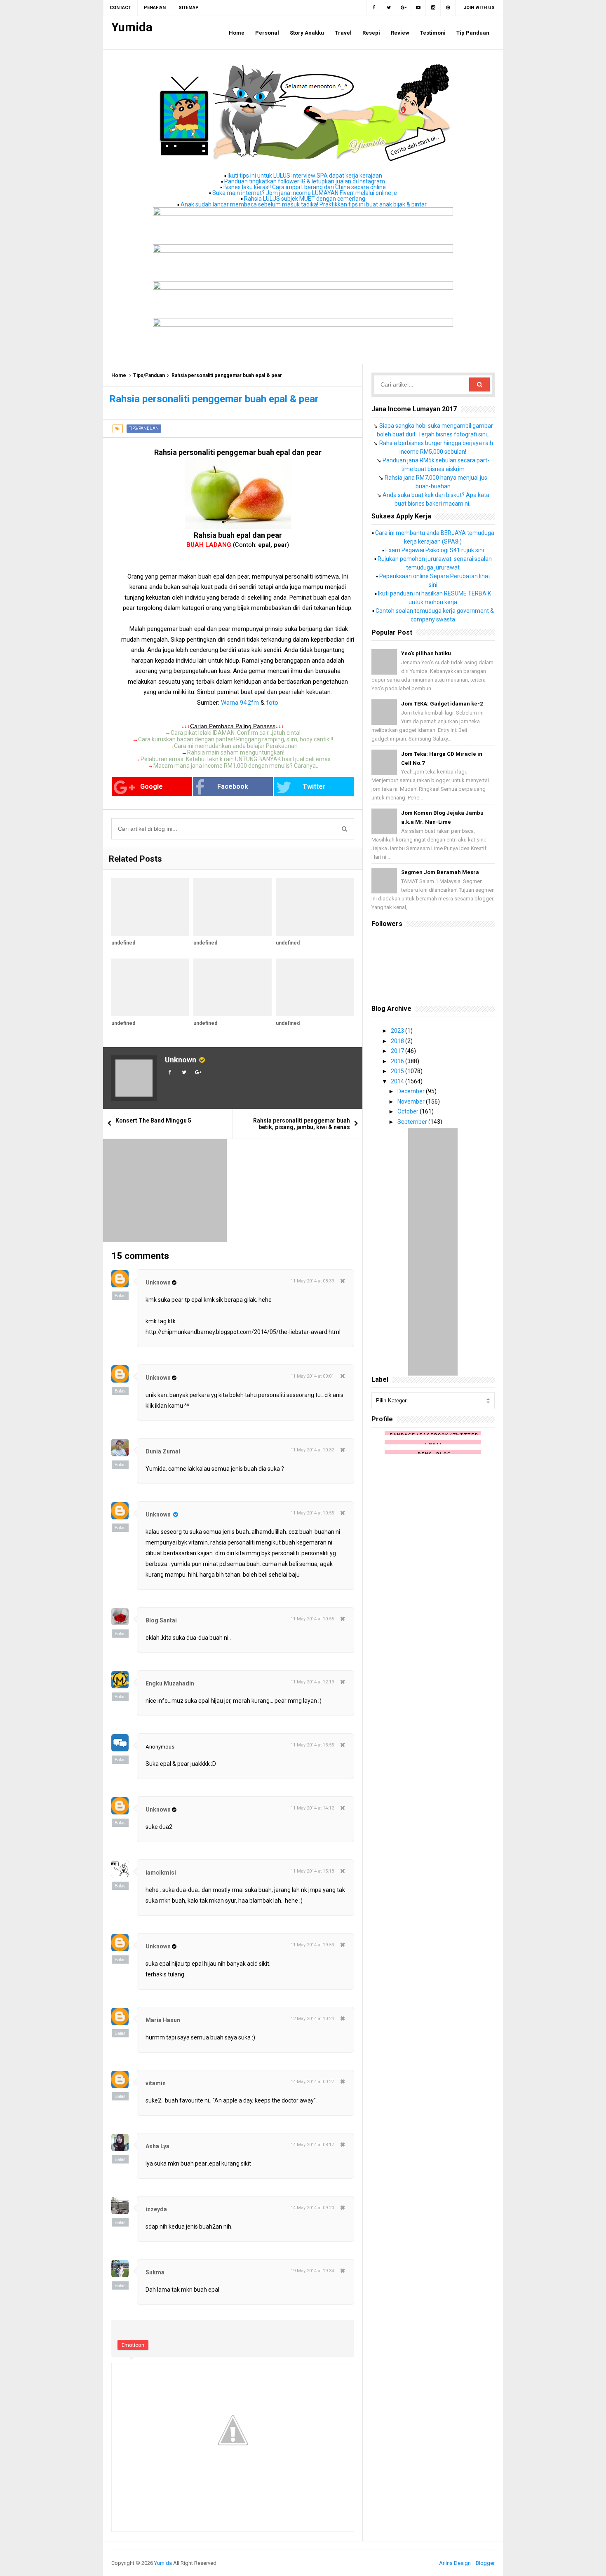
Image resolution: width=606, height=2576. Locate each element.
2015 (398, 1071)
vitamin (156, 2083)
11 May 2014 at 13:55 (312, 1745)
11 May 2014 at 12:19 (312, 1682)
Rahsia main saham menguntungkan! (236, 752)
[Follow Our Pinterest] (448, 8)
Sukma (155, 2272)
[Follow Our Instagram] (433, 8)
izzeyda (156, 2209)
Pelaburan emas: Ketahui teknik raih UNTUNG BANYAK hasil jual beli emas (236, 759)
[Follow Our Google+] (404, 8)
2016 (398, 1061)
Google (151, 786)
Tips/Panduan (149, 375)
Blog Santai (161, 1620)
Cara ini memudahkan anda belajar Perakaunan (236, 746)
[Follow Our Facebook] (374, 8)
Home (119, 375)
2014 (398, 1081)
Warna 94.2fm (240, 703)
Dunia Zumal (163, 1451)
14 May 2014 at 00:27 (312, 2082)
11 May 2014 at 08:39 (312, 1281)
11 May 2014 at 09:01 (312, 1376)
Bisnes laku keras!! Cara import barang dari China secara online (305, 187)
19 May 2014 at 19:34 (312, 2271)
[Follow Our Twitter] (389, 8)
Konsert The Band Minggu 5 (153, 1120)
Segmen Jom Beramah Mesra (440, 872)
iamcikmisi (161, 1873)
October (409, 1111)
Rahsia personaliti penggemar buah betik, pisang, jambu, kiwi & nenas (302, 1124)
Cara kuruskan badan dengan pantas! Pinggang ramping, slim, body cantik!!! (236, 739)
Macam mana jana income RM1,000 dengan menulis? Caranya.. (236, 766)
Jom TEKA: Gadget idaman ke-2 (442, 704)
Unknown (181, 1060)
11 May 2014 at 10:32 (312, 1450)
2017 (398, 1051)
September (413, 1122)
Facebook (233, 786)
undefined (123, 943)
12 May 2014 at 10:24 (312, 2019)
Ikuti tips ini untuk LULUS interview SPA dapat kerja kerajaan (305, 176)
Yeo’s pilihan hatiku (426, 653)
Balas (120, 1296)
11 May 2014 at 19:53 (312, 1945)
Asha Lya (157, 2146)
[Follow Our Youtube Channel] (418, 8)
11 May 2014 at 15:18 (312, 1871)
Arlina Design (455, 2563)
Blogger (485, 2563)
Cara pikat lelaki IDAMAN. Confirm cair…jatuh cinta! (236, 733)
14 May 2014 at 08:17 (312, 2145)
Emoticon (133, 2345)
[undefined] (150, 907)
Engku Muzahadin (170, 1683)
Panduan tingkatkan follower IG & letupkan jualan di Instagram (305, 181)
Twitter (314, 786)
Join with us (479, 8)
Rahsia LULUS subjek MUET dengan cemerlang (305, 199)
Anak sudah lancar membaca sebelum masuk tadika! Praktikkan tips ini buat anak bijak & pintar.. (305, 204)
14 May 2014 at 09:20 (312, 2208)
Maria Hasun (163, 2020)
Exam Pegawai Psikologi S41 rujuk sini (435, 550)
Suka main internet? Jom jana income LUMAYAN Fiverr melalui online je (305, 193)
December (412, 1091)
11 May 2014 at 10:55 (312, 1513)
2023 (398, 1031)
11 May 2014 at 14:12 (312, 1808)
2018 (398, 1041)
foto (272, 703)
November (412, 1102)
